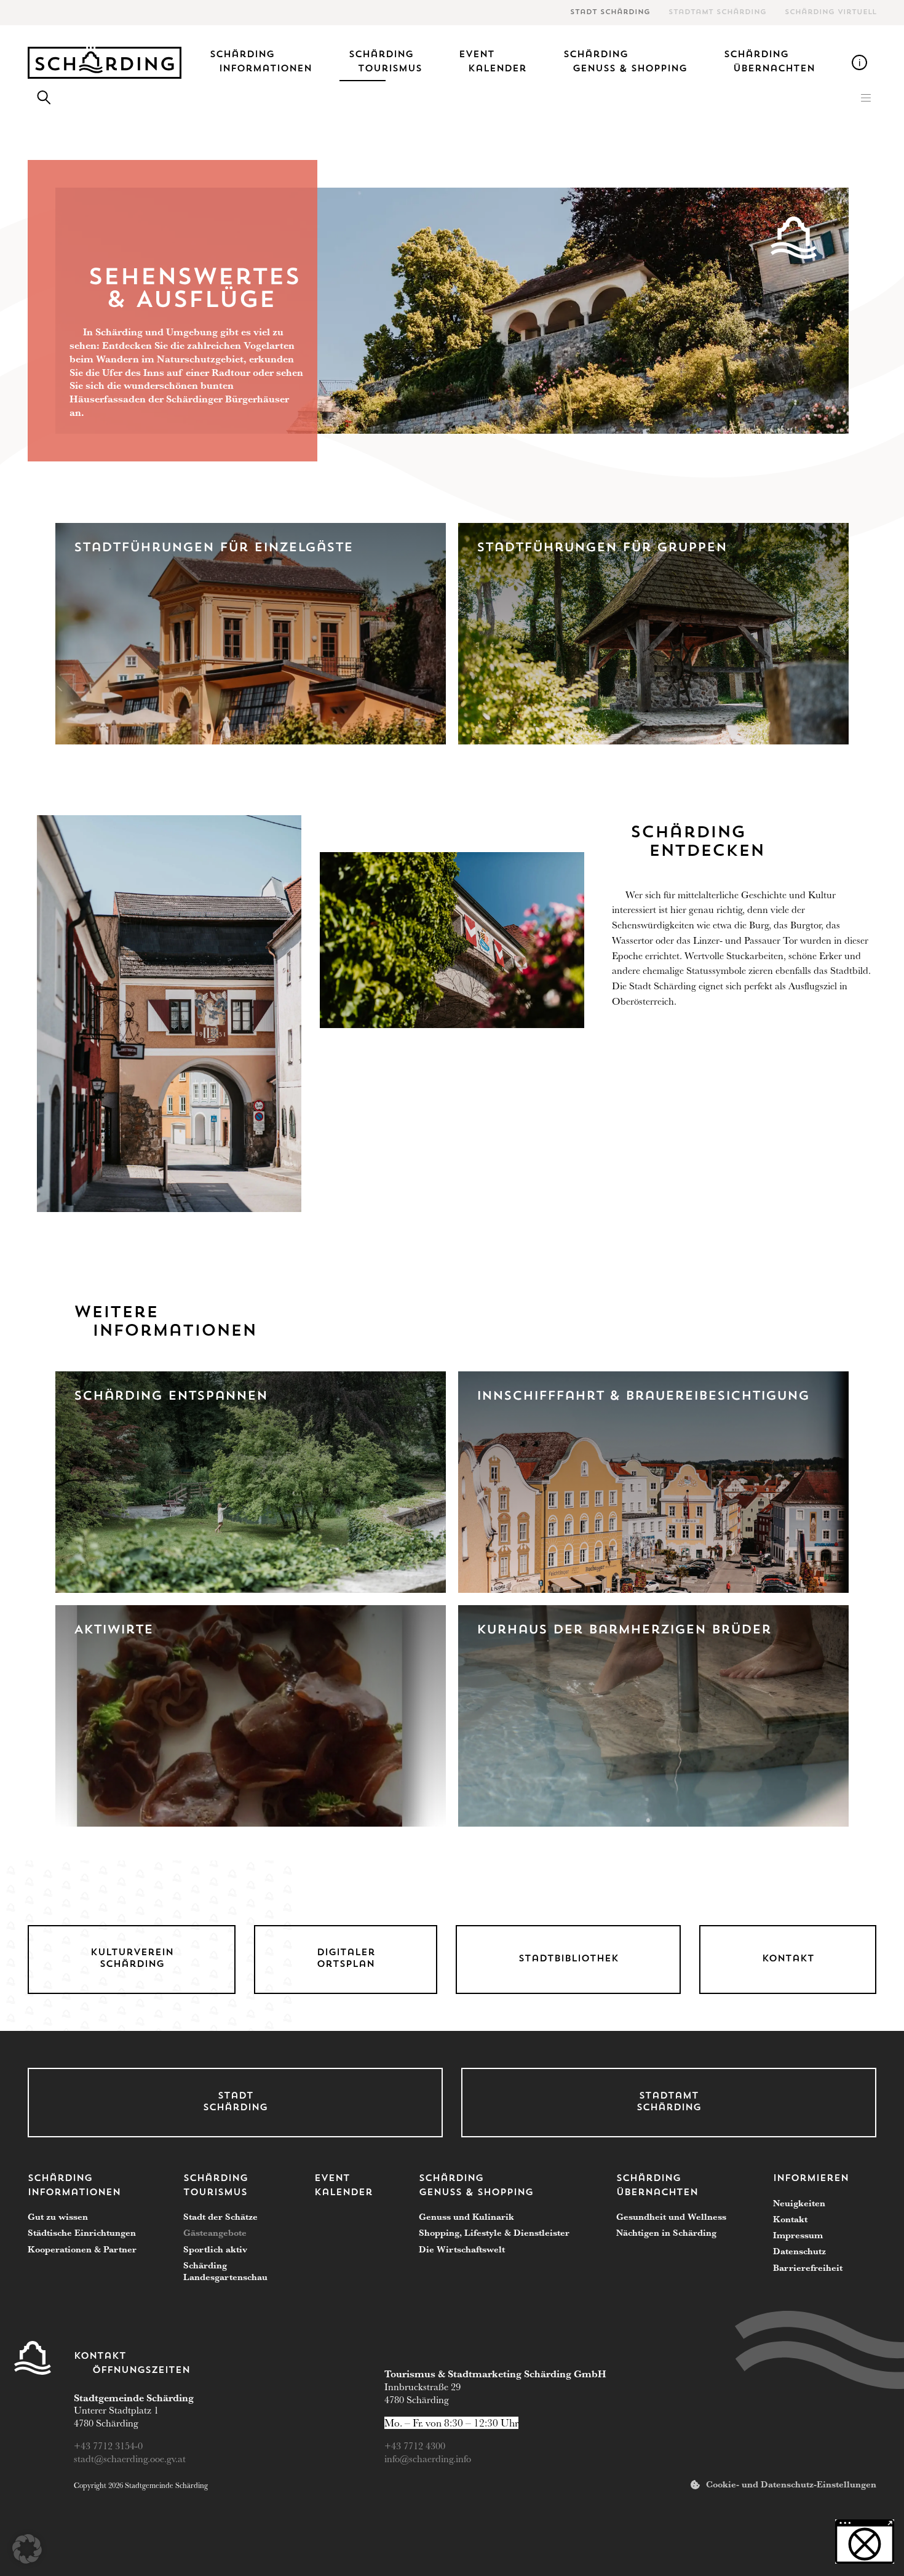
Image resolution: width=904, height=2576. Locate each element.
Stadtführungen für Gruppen (602, 548)
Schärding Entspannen (171, 1397)
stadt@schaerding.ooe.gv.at (131, 2459)
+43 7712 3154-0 (109, 2446)
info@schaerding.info (428, 2459)
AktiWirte (113, 1630)
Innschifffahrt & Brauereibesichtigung (643, 1397)
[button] (866, 98)
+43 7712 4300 (415, 2446)
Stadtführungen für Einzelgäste (213, 548)
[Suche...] (44, 98)
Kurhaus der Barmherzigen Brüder (624, 1630)
